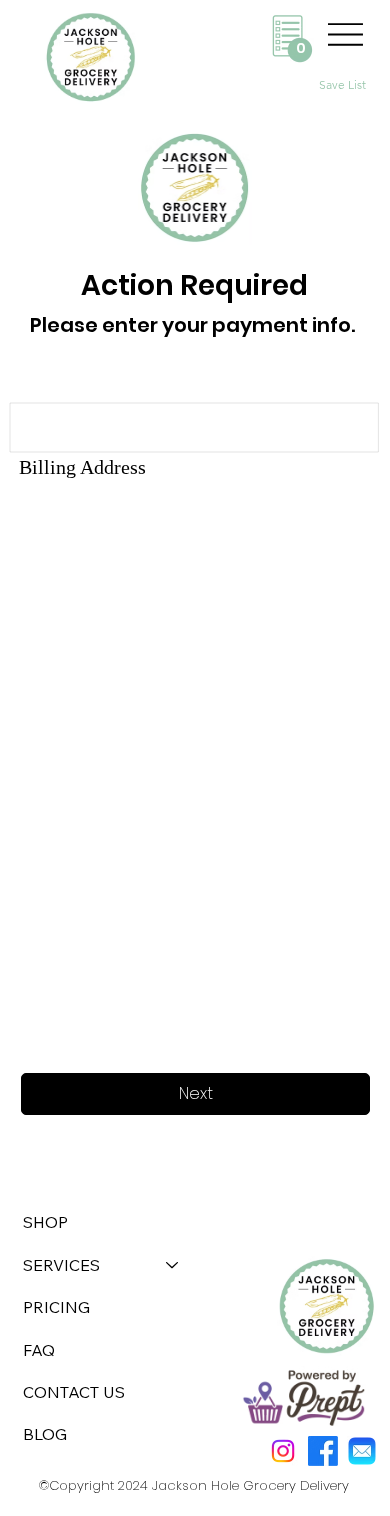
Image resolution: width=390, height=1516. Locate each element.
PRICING (56, 1307)
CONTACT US (74, 1392)
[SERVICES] (173, 1265)
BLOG (45, 1434)
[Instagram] (283, 1451)
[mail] (362, 1451)
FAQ (39, 1350)
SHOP (45, 1222)
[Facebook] (323, 1451)
